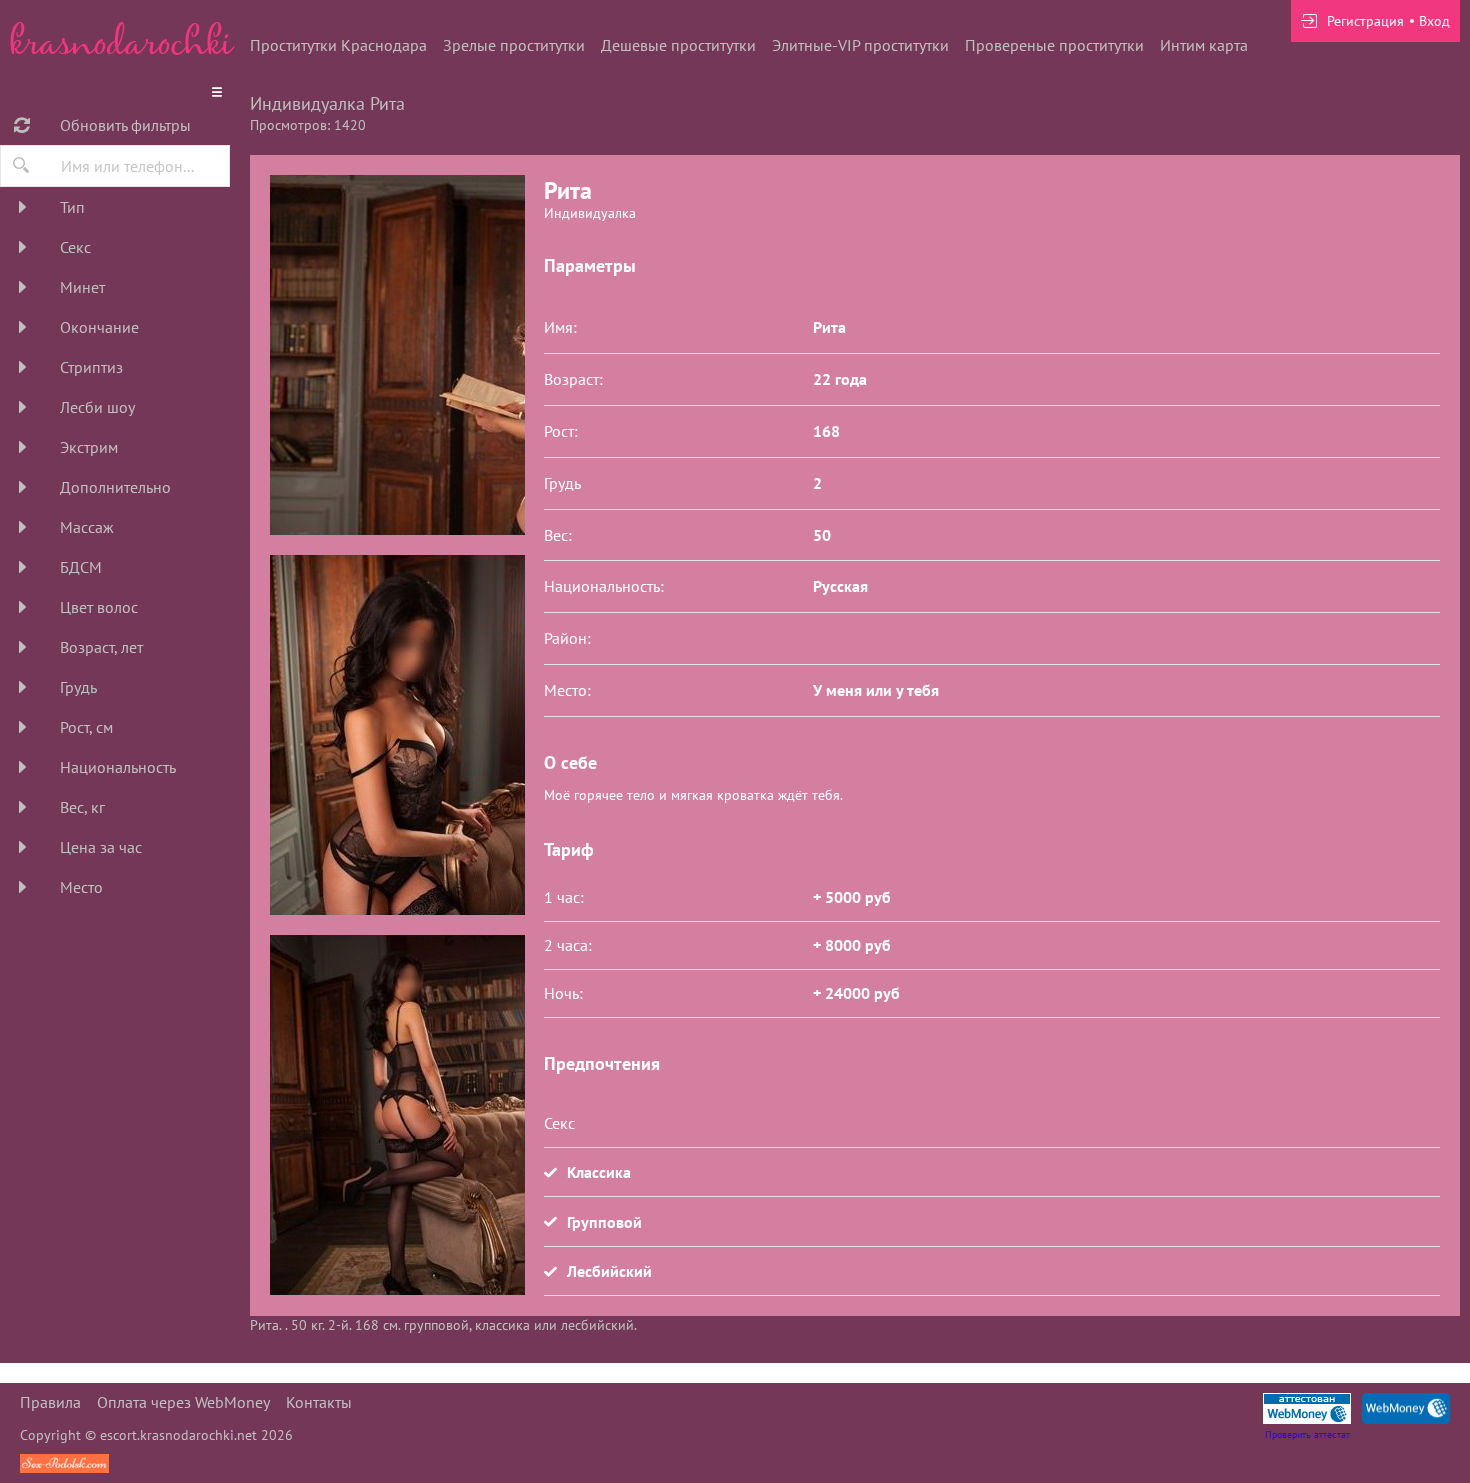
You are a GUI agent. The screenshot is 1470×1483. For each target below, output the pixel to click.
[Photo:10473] (397, 355)
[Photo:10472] (397, 735)
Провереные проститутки (1054, 45)
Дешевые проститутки (678, 45)
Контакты (319, 1402)
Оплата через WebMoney (183, 1402)
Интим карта (1204, 45)
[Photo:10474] (397, 1115)
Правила (50, 1402)
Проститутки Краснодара (338, 45)
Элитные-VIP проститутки (860, 45)
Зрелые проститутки (514, 45)
